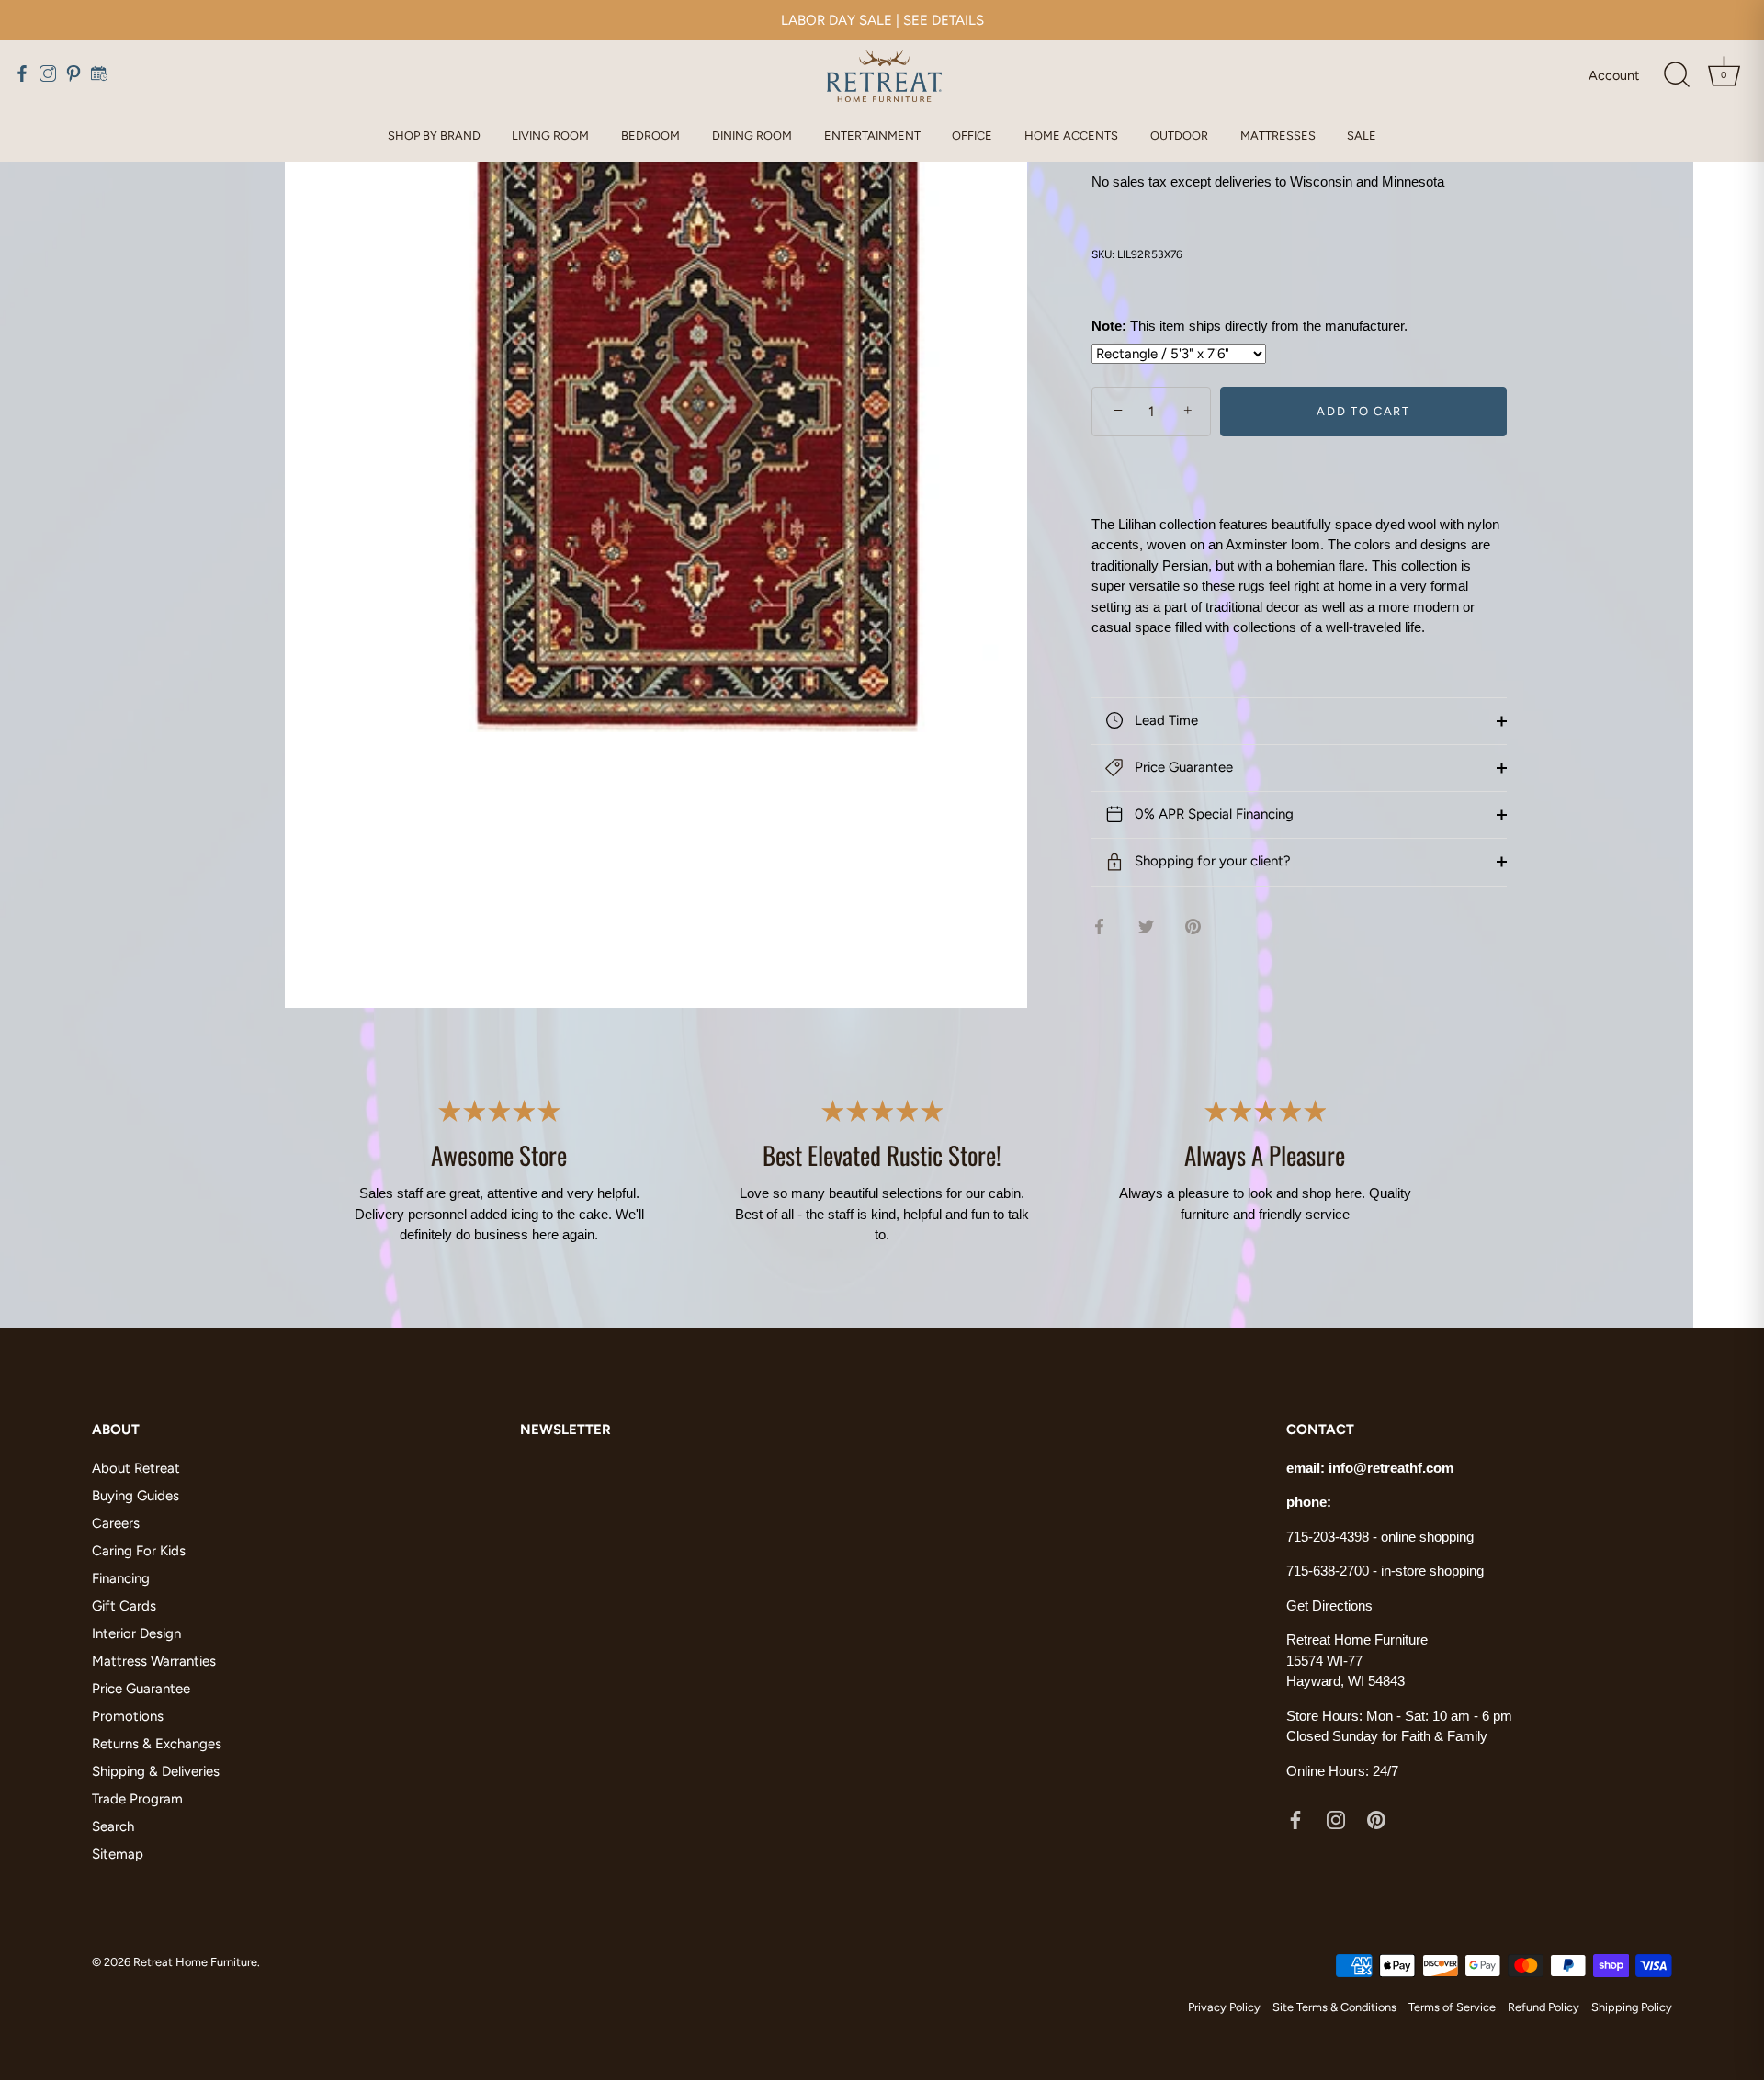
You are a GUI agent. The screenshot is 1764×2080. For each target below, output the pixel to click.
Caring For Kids (139, 1551)
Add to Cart (1363, 411)
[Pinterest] (1376, 1819)
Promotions (128, 1716)
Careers (116, 1523)
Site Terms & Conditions (1334, 2007)
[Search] (1677, 75)
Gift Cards (124, 1606)
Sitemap (118, 1854)
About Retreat (136, 1468)
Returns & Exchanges (157, 1744)
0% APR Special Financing (1212, 814)
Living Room (550, 136)
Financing (121, 1578)
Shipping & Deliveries (156, 1771)
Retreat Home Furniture (195, 1962)
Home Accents (1071, 136)
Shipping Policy (1632, 2007)
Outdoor (1179, 136)
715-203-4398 (1328, 1537)
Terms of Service (1452, 2007)
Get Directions (1329, 1605)
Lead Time (1165, 720)
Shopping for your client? (1211, 861)
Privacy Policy (1224, 2007)
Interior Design (136, 1633)
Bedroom (650, 136)
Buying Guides (136, 1496)
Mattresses (1278, 136)
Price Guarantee (1182, 767)
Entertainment (872, 136)
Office (972, 136)
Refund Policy (1543, 2007)
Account (1614, 75)
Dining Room (752, 136)
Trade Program (137, 1799)
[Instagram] (1336, 1819)
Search (113, 1826)
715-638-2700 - (1334, 1571)
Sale (1362, 136)
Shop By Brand (434, 136)
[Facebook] (1295, 1819)
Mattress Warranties (154, 1661)
